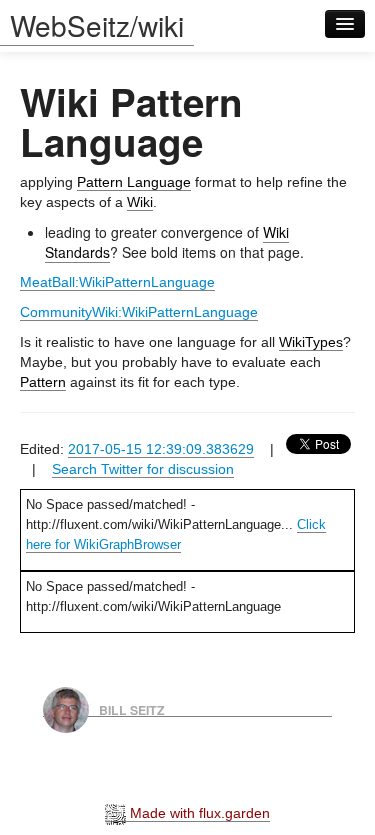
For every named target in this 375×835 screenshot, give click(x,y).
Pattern (43, 382)
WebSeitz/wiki (97, 25)
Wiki (140, 202)
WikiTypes (311, 342)
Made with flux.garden (198, 813)
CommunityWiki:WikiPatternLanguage (139, 312)
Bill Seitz (132, 709)
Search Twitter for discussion (143, 469)
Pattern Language (134, 182)
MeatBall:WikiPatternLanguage (117, 282)
